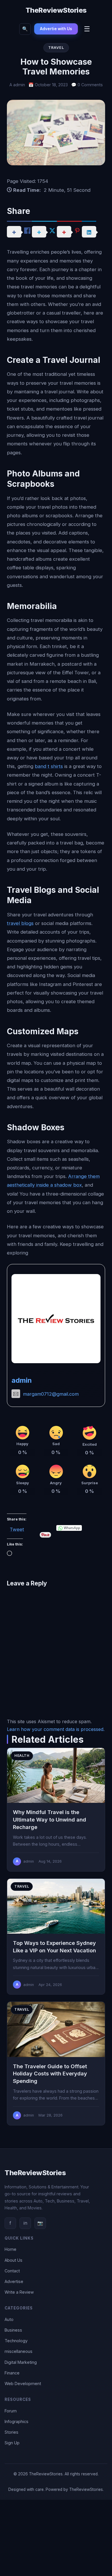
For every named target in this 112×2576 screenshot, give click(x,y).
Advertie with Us (56, 29)
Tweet (17, 1528)
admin (22, 1380)
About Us (13, 2260)
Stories (11, 2432)
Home (10, 2249)
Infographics (17, 2421)
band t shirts (49, 766)
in (25, 2223)
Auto (9, 2319)
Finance (12, 2373)
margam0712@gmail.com (51, 1394)
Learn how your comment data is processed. (56, 1729)
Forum (11, 2411)
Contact (12, 2271)
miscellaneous (19, 2351)
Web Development (23, 2383)
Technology (16, 2341)
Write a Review (19, 2292)
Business (13, 2330)
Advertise (14, 2281)
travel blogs (20, 923)
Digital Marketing (21, 2362)
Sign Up (12, 2443)
